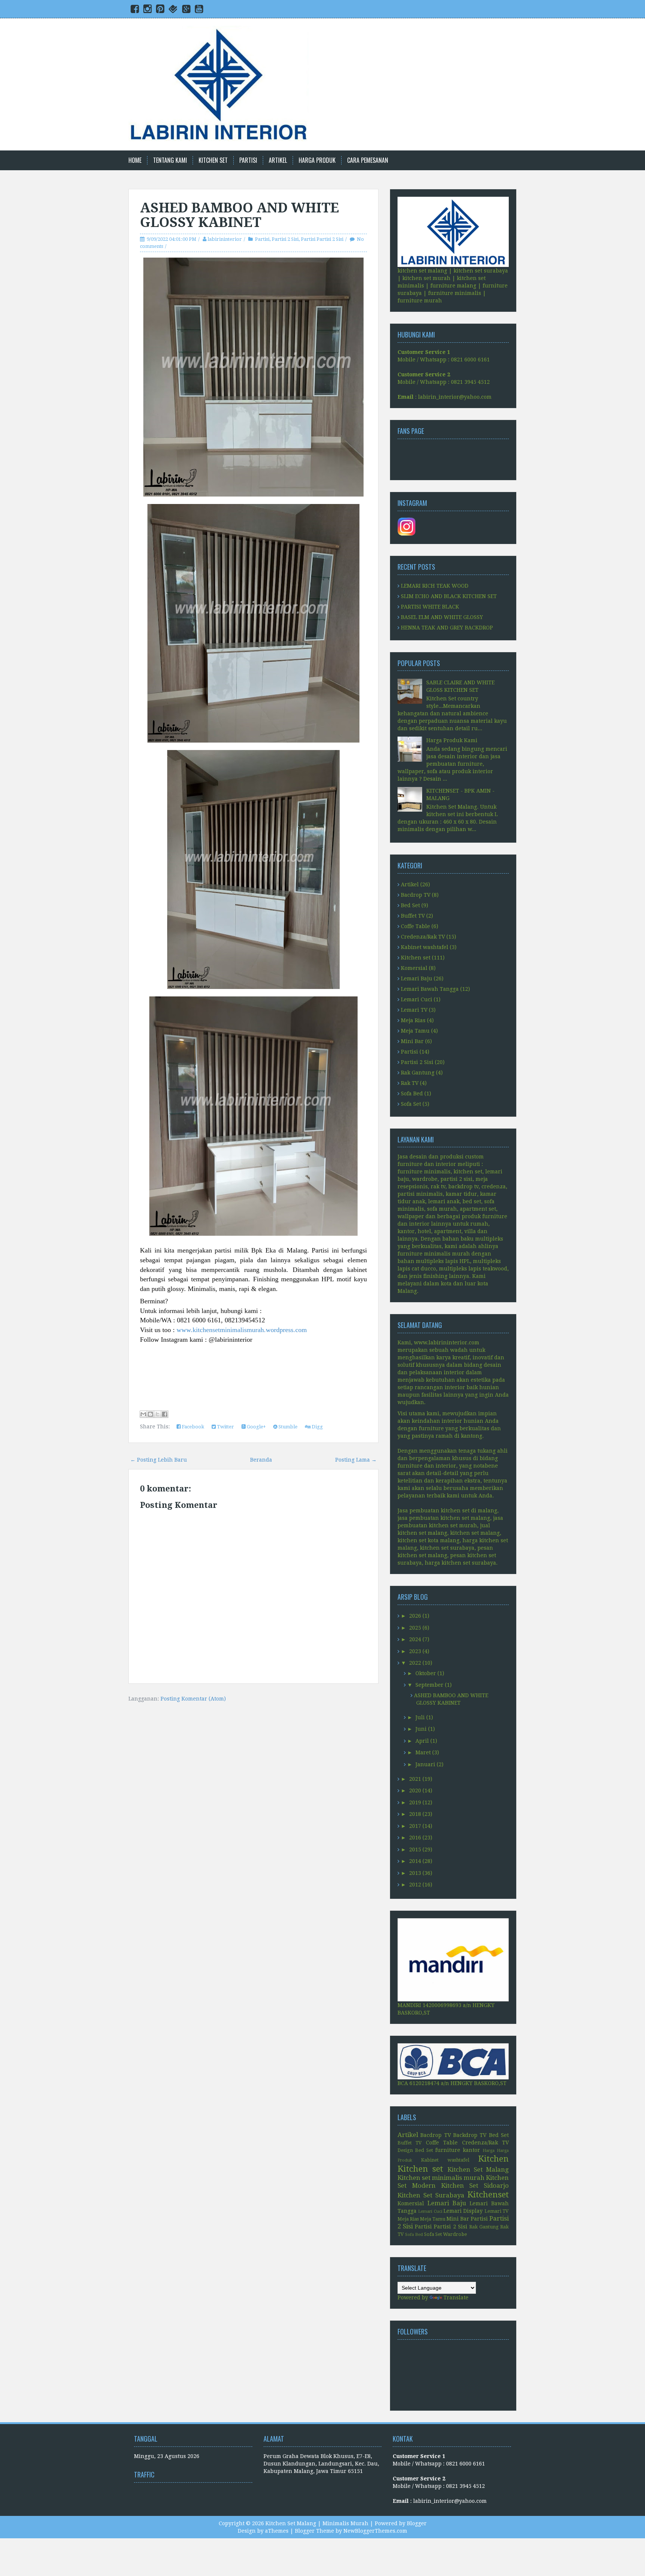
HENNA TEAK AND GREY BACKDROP (447, 628)
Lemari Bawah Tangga (430, 989)
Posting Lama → (356, 1460)
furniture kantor (458, 2150)
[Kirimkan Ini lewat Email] (143, 1414)
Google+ (256, 1427)
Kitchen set (416, 958)
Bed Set (410, 905)
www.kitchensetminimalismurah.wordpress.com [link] (242, 1330)
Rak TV (410, 1083)
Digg (317, 1427)
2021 (415, 1779)
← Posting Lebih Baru (159, 1460)
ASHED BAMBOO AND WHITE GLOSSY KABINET (239, 215)
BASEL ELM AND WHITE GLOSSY (442, 617)
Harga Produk (317, 160)
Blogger (417, 2523)
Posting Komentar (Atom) (193, 1699)
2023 (415, 1651)
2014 (415, 1861)
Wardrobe (455, 2234)
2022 (415, 1663)
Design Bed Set (415, 2150)
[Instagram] (147, 10)
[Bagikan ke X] (158, 1414)
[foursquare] (173, 10)
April (422, 1741)
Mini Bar (412, 1041)
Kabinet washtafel (425, 947)
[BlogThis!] (150, 1414)
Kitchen (493, 2159)
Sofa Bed (412, 1093)
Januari (425, 1764)
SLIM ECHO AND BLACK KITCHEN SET (449, 596)
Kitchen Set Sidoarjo (475, 2185)
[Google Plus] (186, 10)
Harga (489, 2151)
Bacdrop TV (416, 895)
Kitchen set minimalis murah (441, 2178)
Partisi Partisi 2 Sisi (322, 239)
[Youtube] (199, 10)
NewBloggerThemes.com (375, 2531)
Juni (421, 1729)
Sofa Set (411, 1104)
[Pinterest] (160, 10)
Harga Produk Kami (452, 740)
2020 (415, 1791)
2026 (415, 1616)
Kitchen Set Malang (478, 2169)
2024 (415, 1639)
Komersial (414, 968)
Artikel (278, 160)
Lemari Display (463, 2211)
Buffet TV (413, 916)
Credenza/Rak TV (423, 937)
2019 (415, 1802)
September (429, 1685)
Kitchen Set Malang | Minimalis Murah (317, 2523)
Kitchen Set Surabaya (431, 2195)
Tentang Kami (170, 160)
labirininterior (225, 239)
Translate (456, 2297)
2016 (415, 1838)
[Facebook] (135, 10)
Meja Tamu (415, 1031)
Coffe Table (415, 926)
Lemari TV (414, 1010)
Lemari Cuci (417, 999)
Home (135, 160)
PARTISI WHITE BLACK (430, 607)
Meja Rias (413, 1020)
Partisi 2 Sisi (285, 239)
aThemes (277, 2531)
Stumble (287, 1427)
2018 (415, 1814)
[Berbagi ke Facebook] (165, 1414)
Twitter (225, 1427)
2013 (415, 1873)
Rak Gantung (418, 1073)
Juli (420, 1717)
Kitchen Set (213, 160)
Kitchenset (488, 2194)
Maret (423, 1752)
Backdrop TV (470, 2135)
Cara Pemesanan (368, 160)
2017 (415, 1826)
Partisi (248, 160)
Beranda (261, 1460)
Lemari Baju (417, 979)
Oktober (426, 1673)
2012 (415, 1885)
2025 (415, 1628)
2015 (415, 1849)
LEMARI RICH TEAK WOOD (435, 586)
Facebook (192, 1427)
